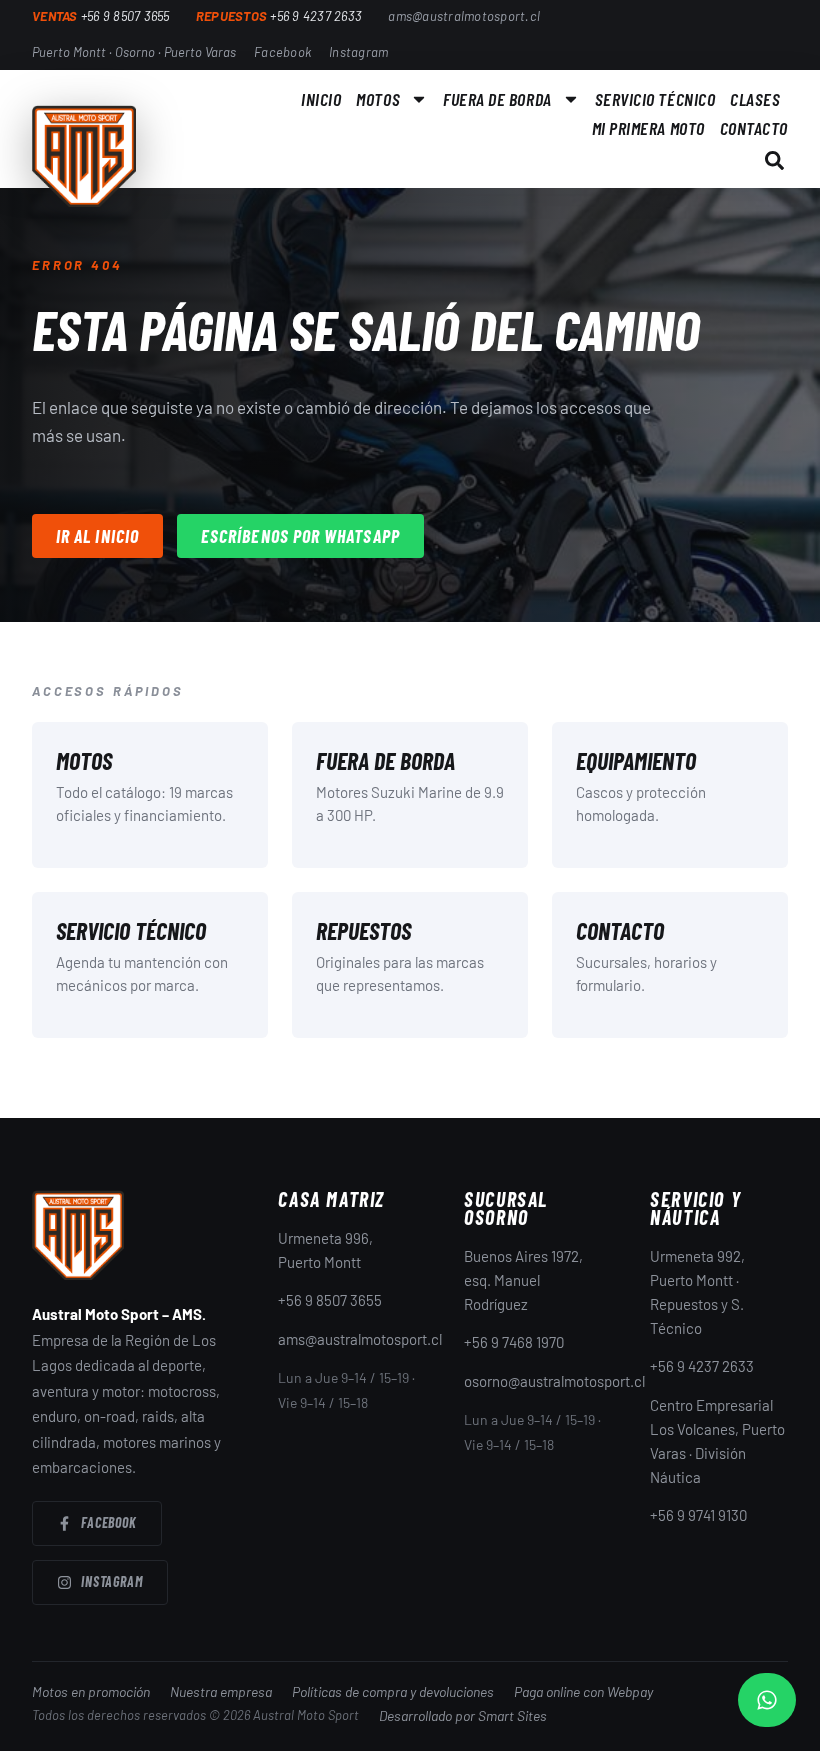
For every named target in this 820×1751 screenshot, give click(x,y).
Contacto (754, 128)
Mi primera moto (648, 128)
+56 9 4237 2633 (702, 1366)
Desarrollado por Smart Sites (463, 1715)
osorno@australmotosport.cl (554, 1381)
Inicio (321, 99)
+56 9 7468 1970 (514, 1342)
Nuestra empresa (221, 1691)
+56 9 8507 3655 (330, 1300)
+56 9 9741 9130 (698, 1515)
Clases (755, 99)
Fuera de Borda (497, 99)
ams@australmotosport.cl (360, 1339)
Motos (378, 99)
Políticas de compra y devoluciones (393, 1691)
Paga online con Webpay (583, 1691)
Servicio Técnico (655, 99)
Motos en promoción (91, 1691)
